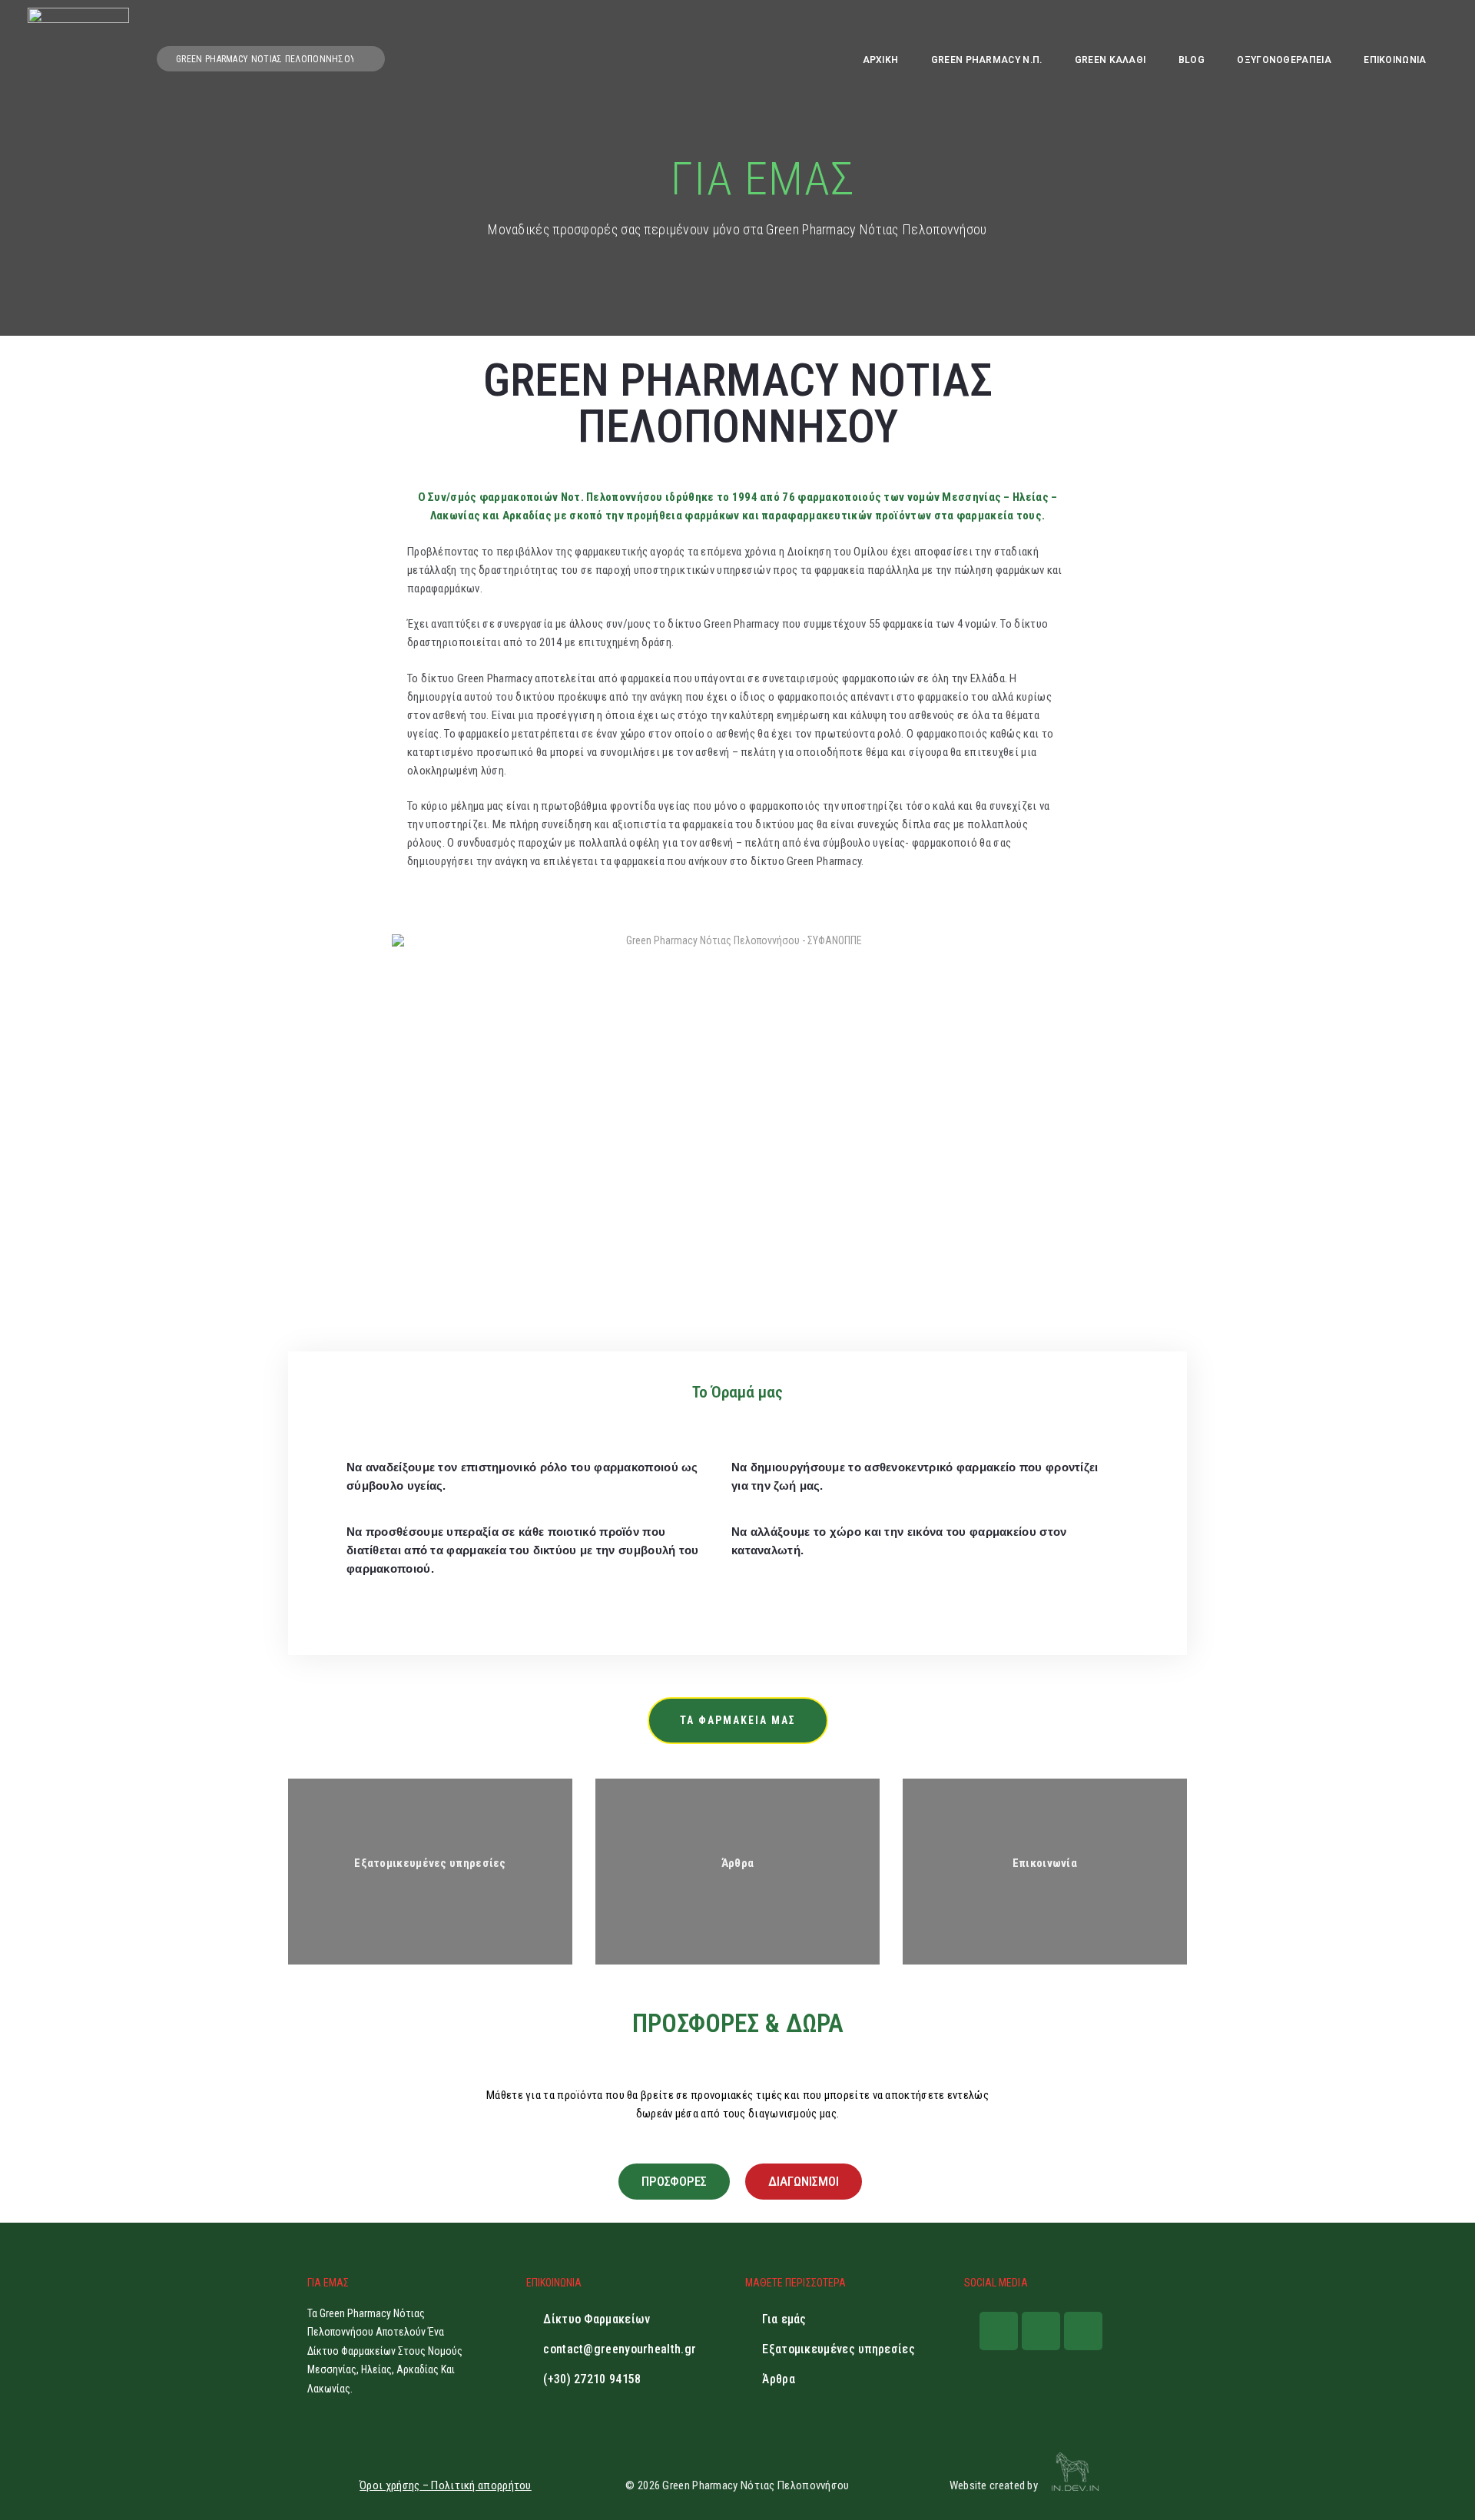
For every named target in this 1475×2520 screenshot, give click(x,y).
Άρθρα (738, 1863)
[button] (738, 1721)
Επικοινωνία (1045, 1863)
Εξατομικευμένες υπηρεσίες (430, 1863)
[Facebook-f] (999, 2331)
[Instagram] (1041, 2331)
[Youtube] (1083, 2331)
